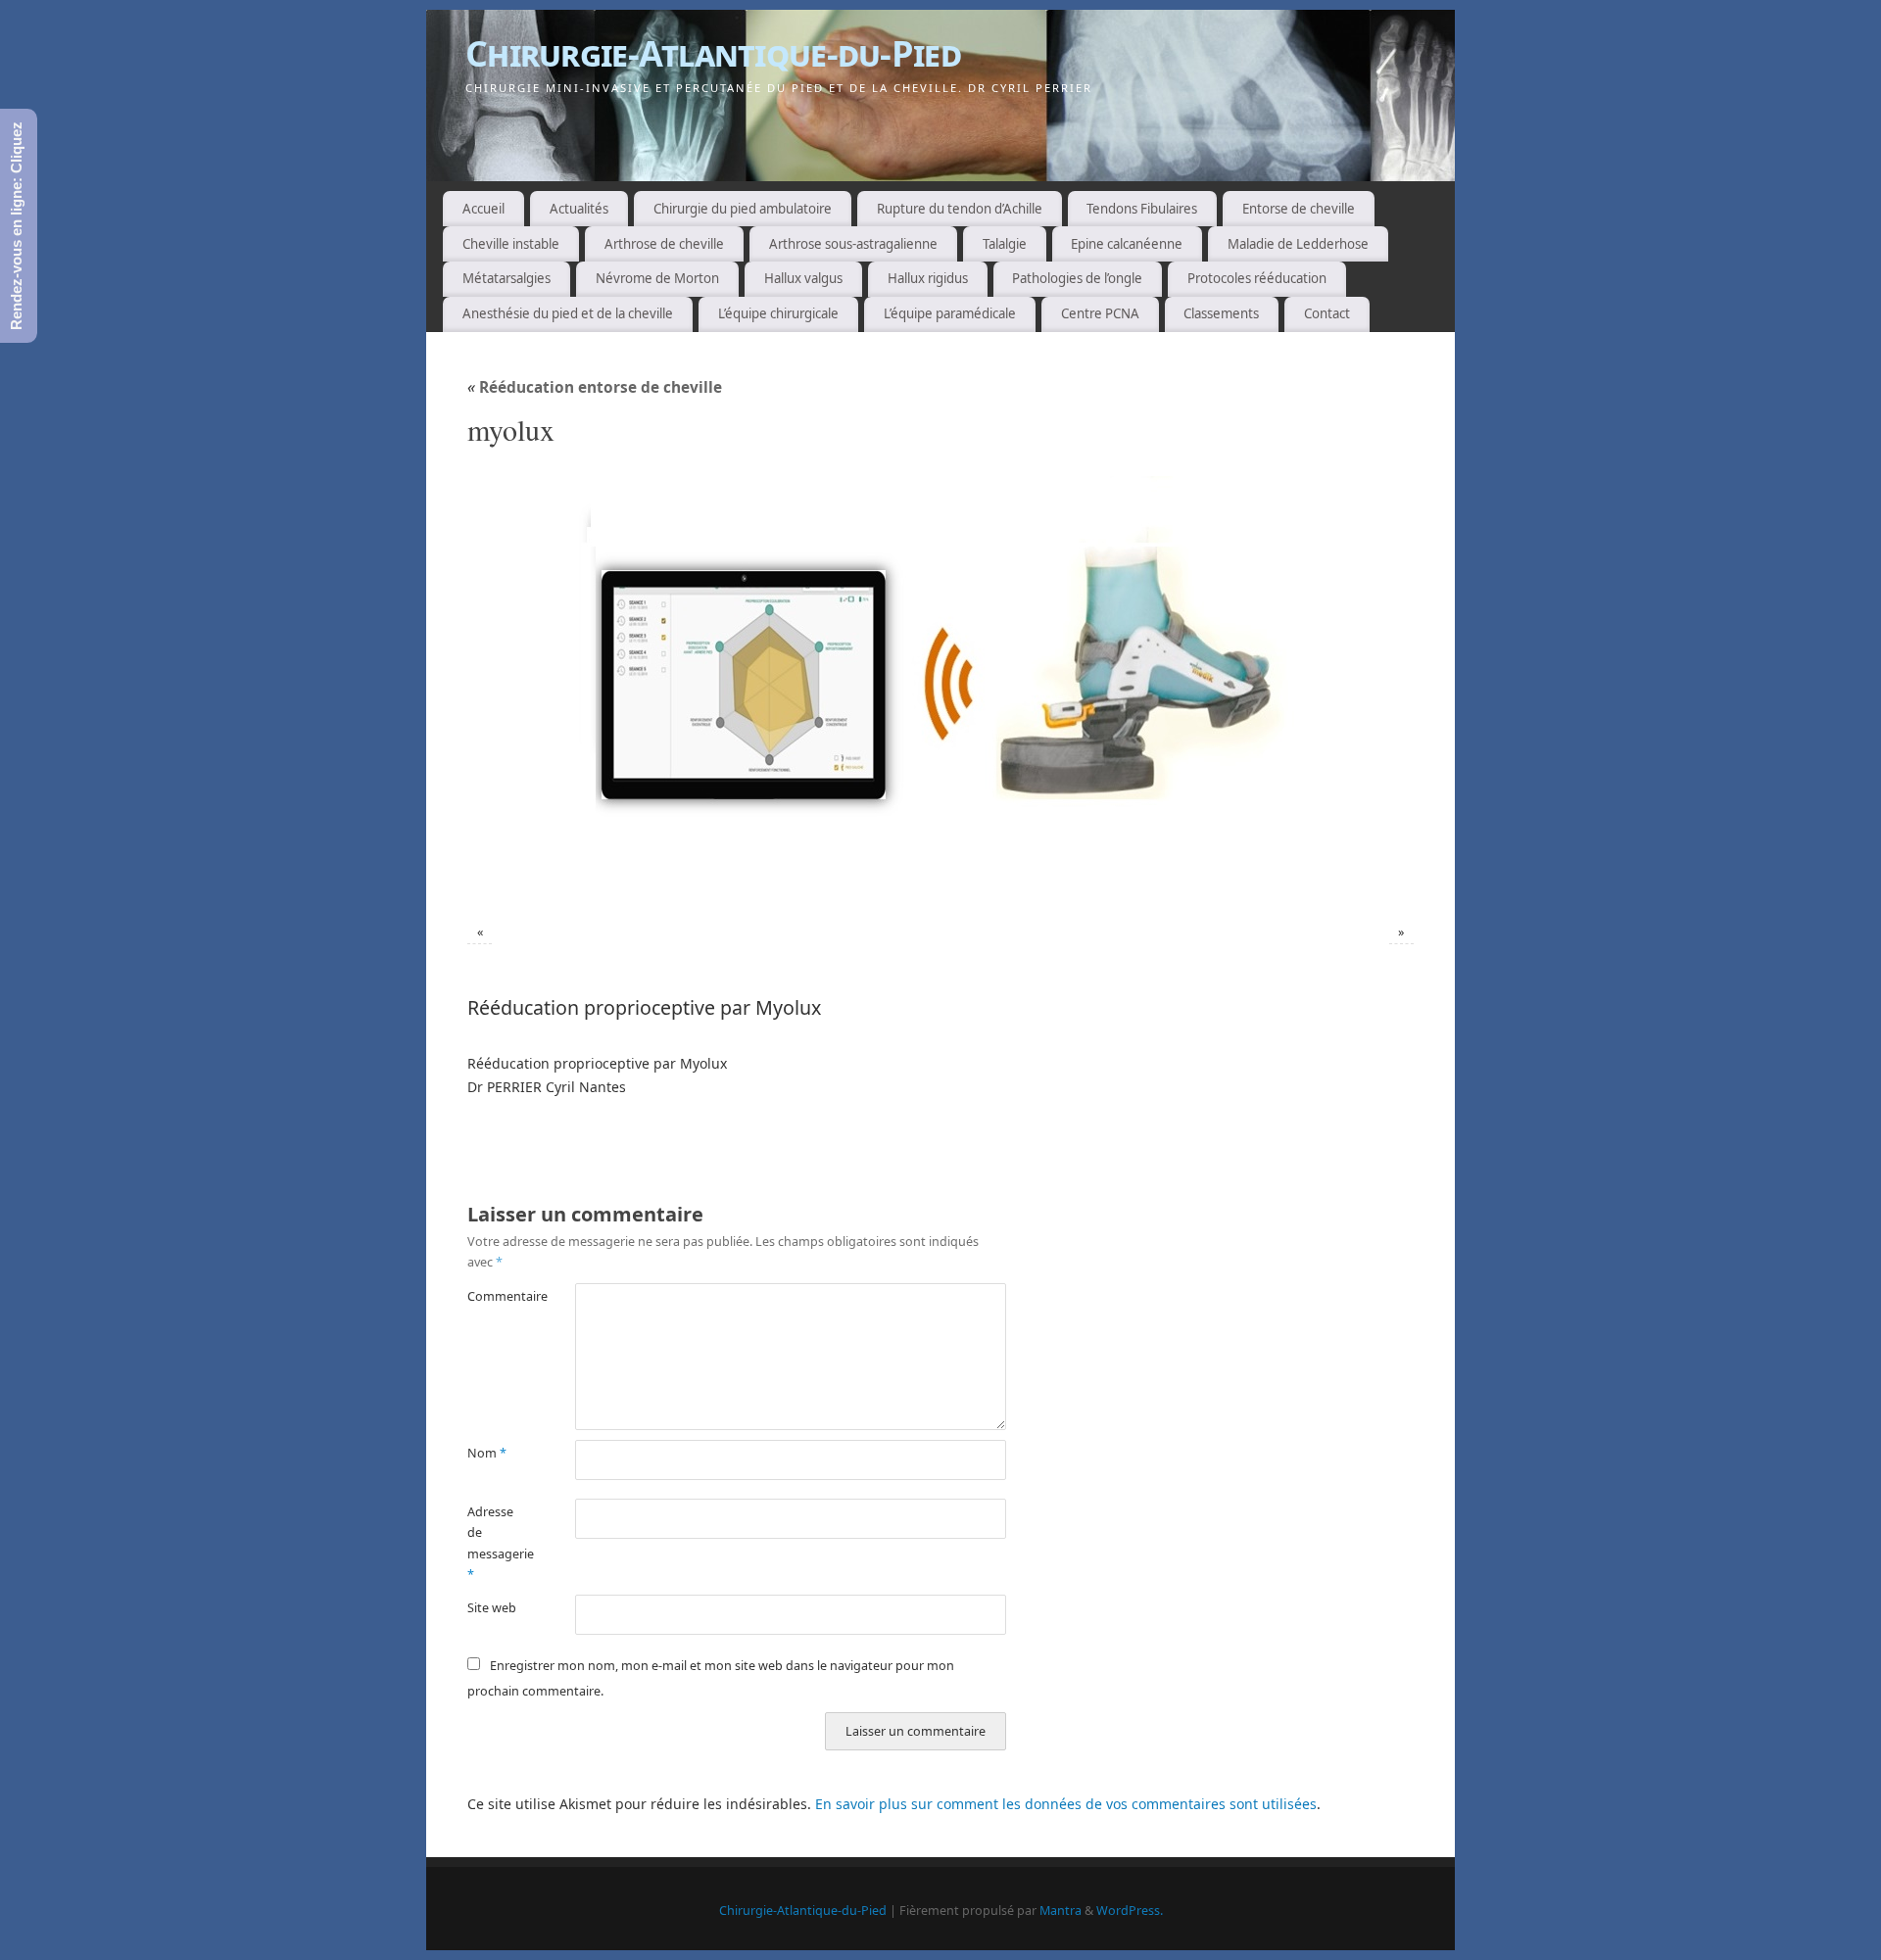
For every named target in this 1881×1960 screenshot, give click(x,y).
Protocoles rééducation (1257, 278)
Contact (1327, 313)
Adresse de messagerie (494, 1543)
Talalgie (1005, 244)
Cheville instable (511, 244)
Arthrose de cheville (664, 244)
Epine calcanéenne (1127, 244)
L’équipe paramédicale (950, 313)
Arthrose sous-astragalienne (853, 244)
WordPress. (1130, 1911)
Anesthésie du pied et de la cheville (568, 313)
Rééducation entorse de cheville (595, 387)
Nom (487, 1453)
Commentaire (494, 1296)
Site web (492, 1608)
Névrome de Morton (657, 278)
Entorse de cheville (1299, 209)
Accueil (483, 209)
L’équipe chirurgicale (778, 313)
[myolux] (940, 689)
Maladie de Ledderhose (1298, 244)
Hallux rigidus (928, 278)
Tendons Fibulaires (1142, 209)
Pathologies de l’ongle (1077, 278)
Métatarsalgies (506, 278)
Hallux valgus (803, 278)
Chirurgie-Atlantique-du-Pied (713, 53)
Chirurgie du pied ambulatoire (743, 209)
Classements (1221, 313)
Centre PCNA (1100, 313)
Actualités (579, 209)
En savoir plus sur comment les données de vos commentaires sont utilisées (1066, 1804)
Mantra (1061, 1911)
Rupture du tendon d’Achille (960, 209)
